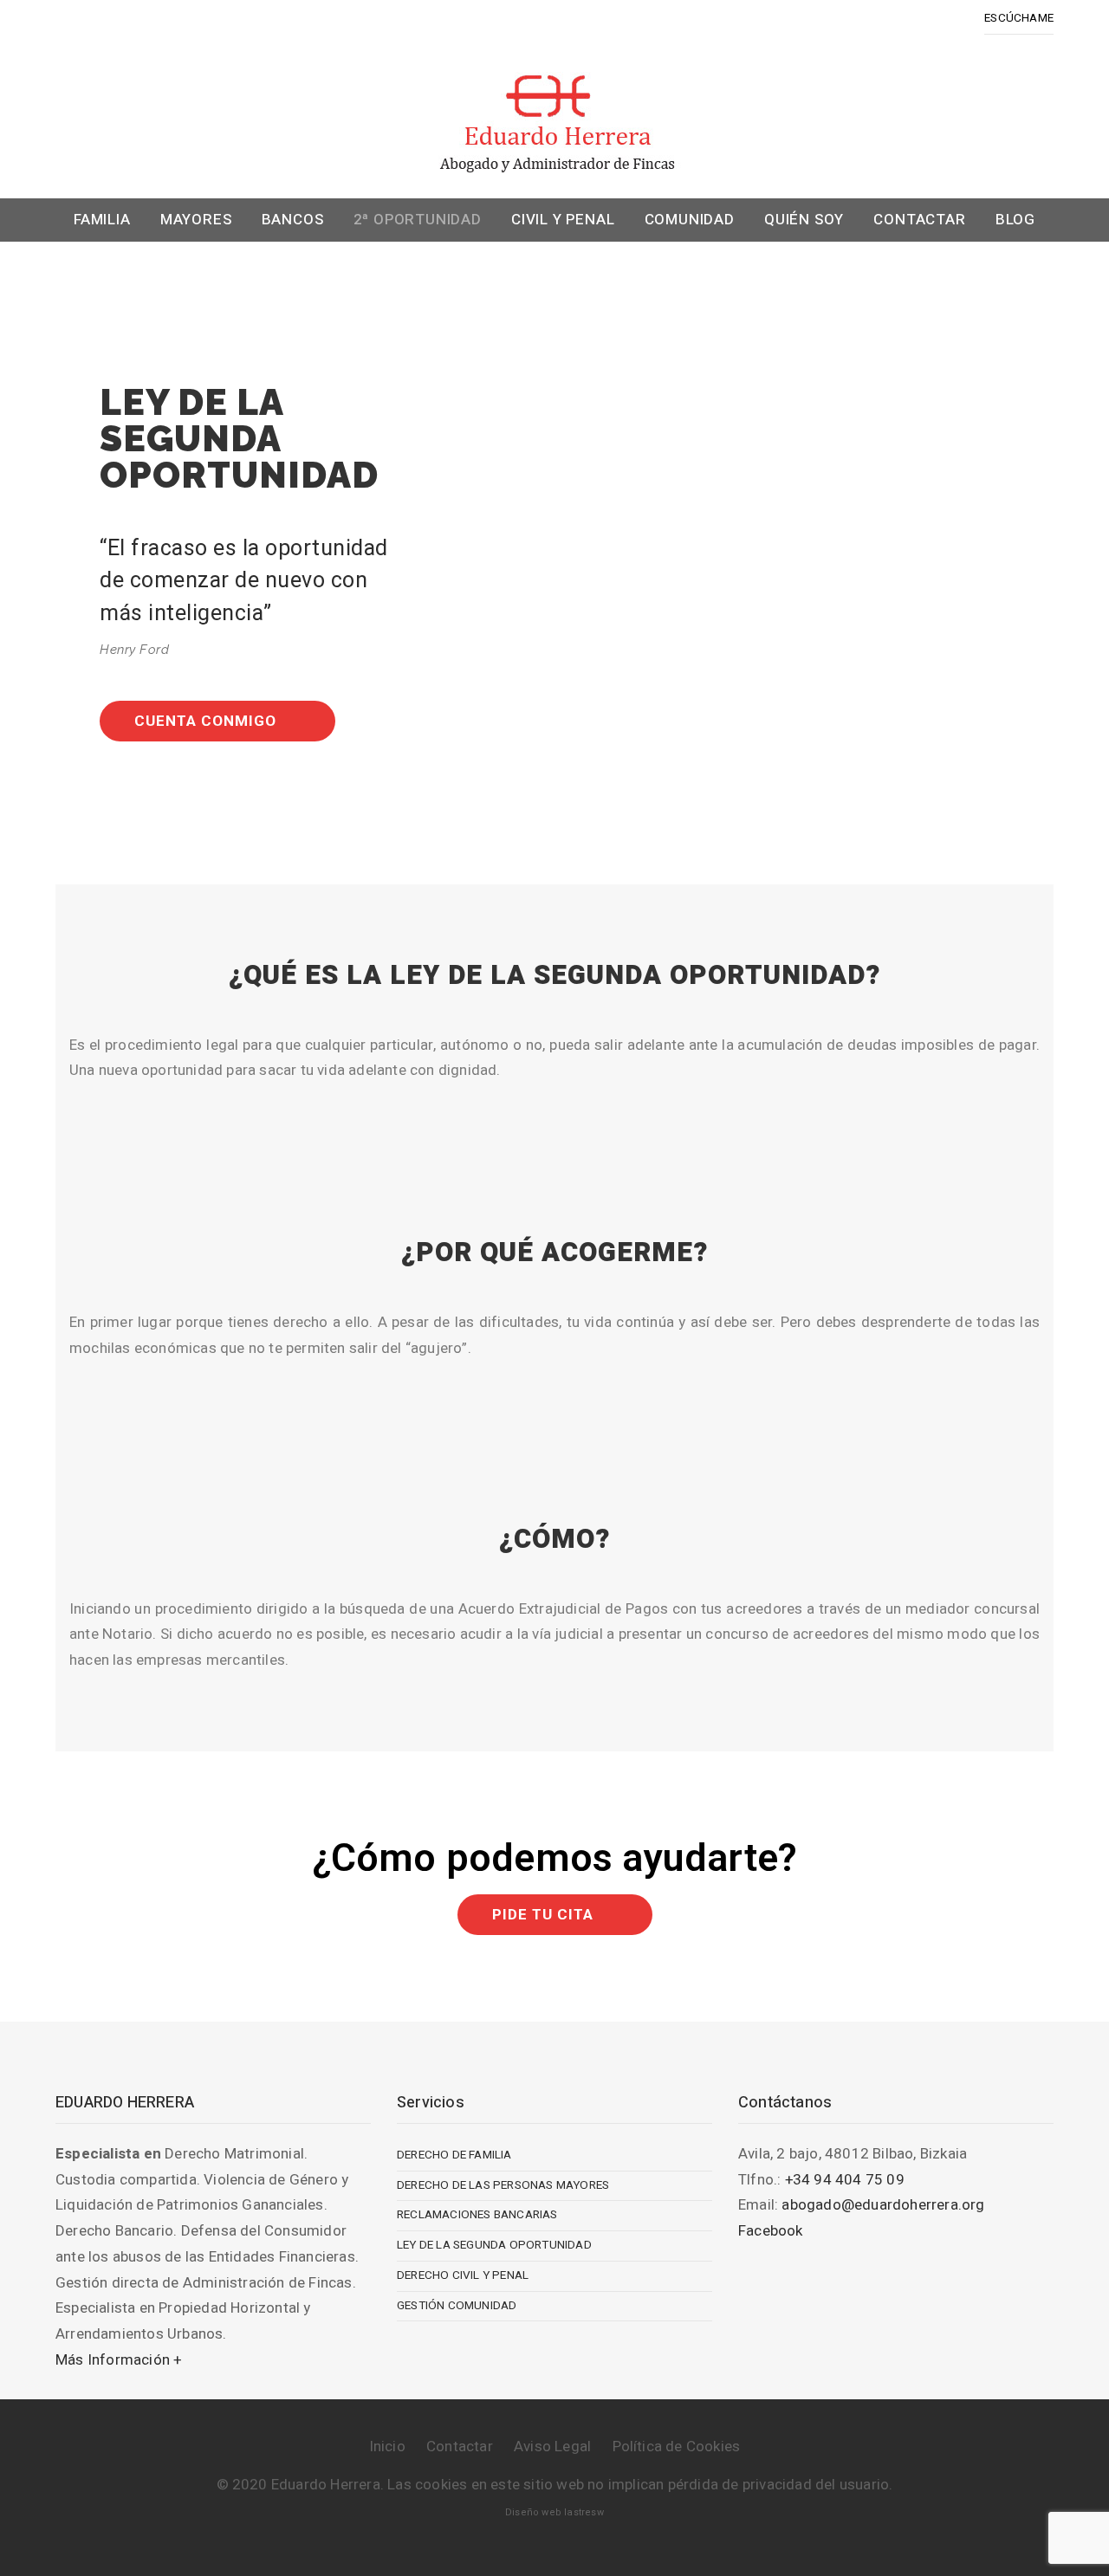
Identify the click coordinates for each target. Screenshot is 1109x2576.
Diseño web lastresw (554, 2512)
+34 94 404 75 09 (845, 2180)
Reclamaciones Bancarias (477, 2215)
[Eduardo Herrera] (554, 119)
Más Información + (118, 2360)
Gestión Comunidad (457, 2306)
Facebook (771, 2231)
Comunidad (690, 220)
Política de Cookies (677, 2447)
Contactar (919, 220)
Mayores (196, 220)
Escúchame (1019, 18)
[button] (217, 721)
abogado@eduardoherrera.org (883, 2205)
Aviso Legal (552, 2447)
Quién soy (804, 220)
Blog (1015, 220)
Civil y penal (563, 220)
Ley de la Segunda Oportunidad (494, 2245)
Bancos (293, 220)
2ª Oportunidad (418, 220)
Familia (102, 220)
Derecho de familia (454, 2155)
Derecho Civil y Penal (463, 2275)
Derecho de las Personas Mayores (503, 2185)
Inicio (387, 2447)
